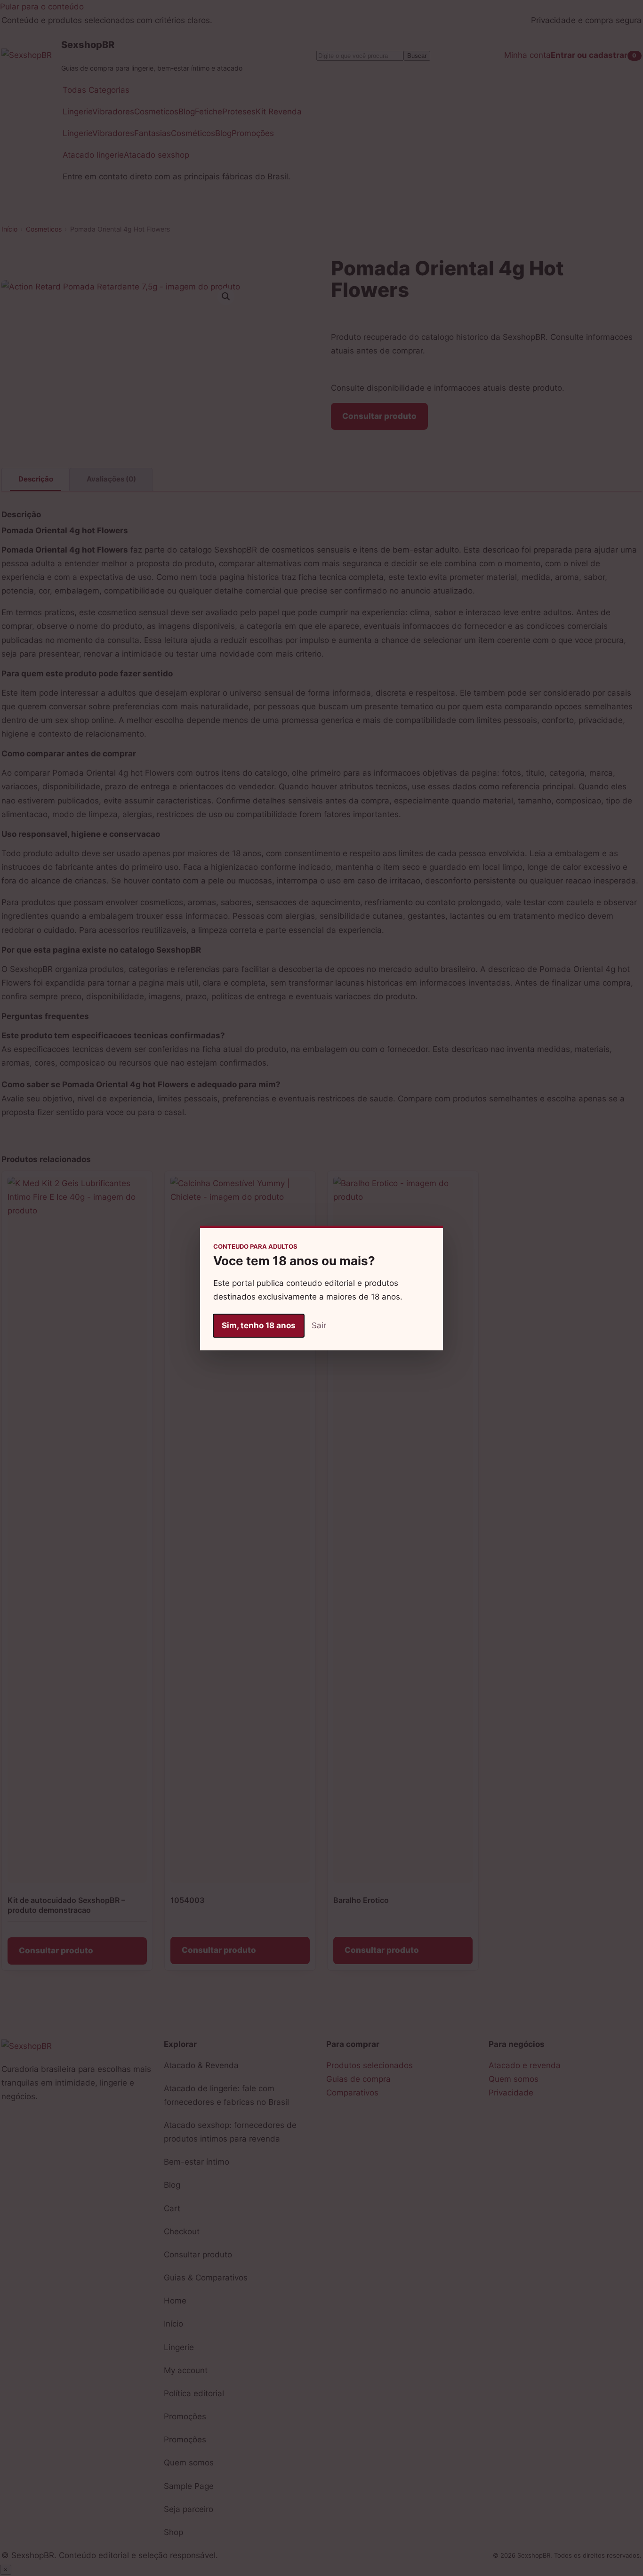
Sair (319, 1325)
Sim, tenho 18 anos (259, 1325)
